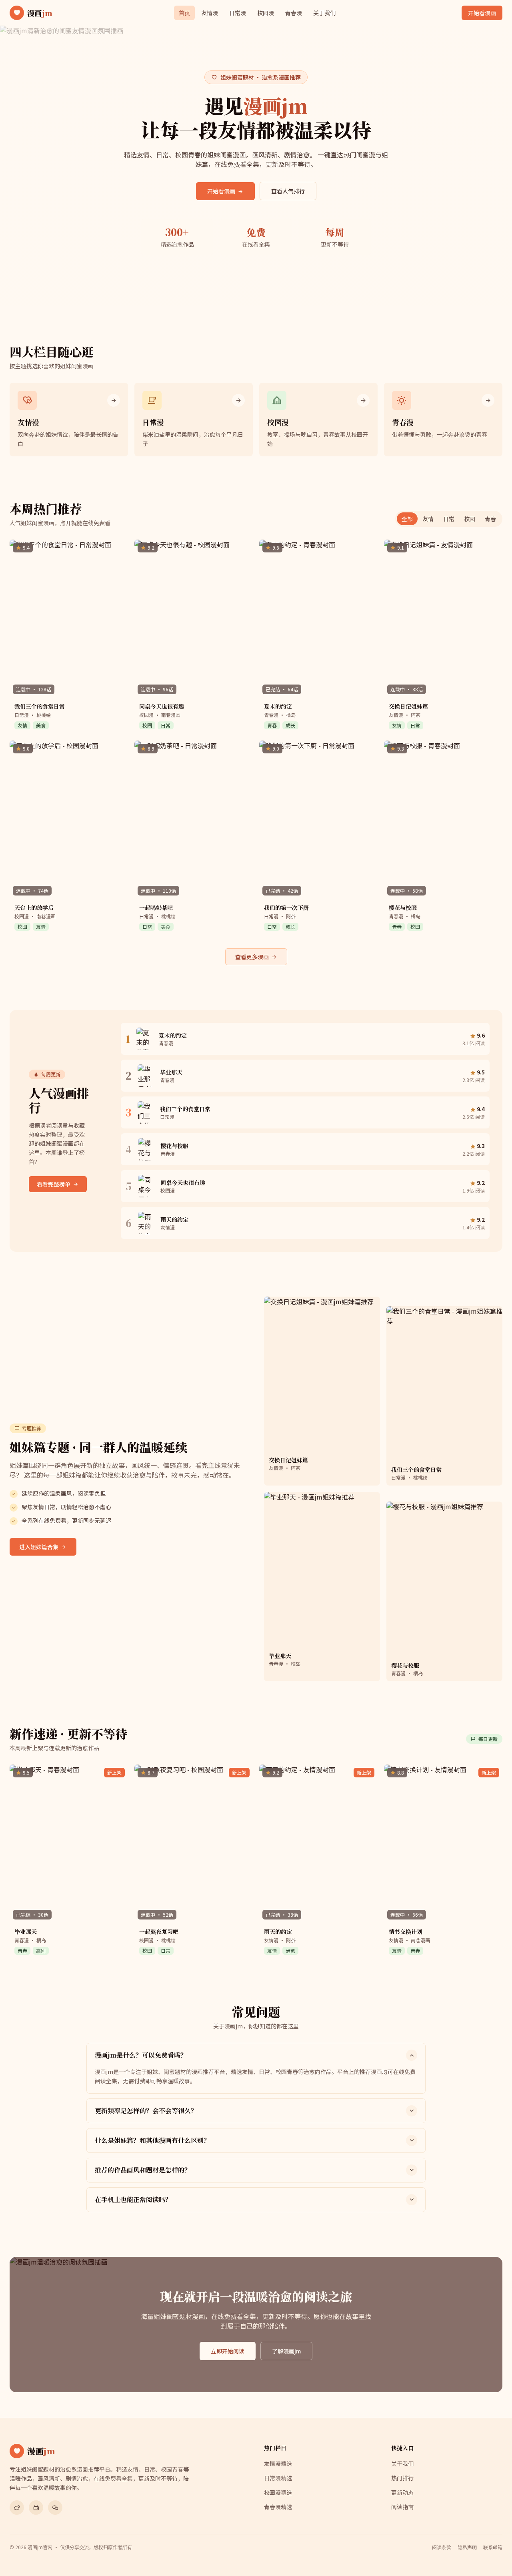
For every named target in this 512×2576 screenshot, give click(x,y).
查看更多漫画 (252, 957)
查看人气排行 (288, 191)
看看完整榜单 (54, 1184)
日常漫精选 (278, 2478)
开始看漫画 (482, 13)
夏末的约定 (278, 706)
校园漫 (266, 13)
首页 (184, 13)
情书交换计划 (406, 1931)
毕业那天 (26, 1931)
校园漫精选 (278, 2492)
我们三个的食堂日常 (40, 706)
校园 (470, 519)
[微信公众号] (55, 2508)
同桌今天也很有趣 (162, 706)
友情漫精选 (278, 2464)
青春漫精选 (278, 2507)
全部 (407, 519)
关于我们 (324, 13)
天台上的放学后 (34, 908)
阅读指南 (402, 2507)
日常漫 (238, 13)
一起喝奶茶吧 (156, 908)
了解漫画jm (286, 2351)
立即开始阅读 (228, 2351)
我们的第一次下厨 (286, 908)
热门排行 (402, 2478)
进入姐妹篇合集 (39, 1547)
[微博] (17, 2508)
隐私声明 (467, 2547)
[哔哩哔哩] (36, 2508)
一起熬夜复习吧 (159, 1931)
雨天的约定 (278, 1931)
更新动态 (402, 2492)
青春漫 (294, 13)
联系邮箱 (493, 2547)
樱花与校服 (403, 908)
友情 (428, 519)
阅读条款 (442, 2547)
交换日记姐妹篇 (408, 706)
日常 (449, 519)
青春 (490, 519)
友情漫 (210, 13)
